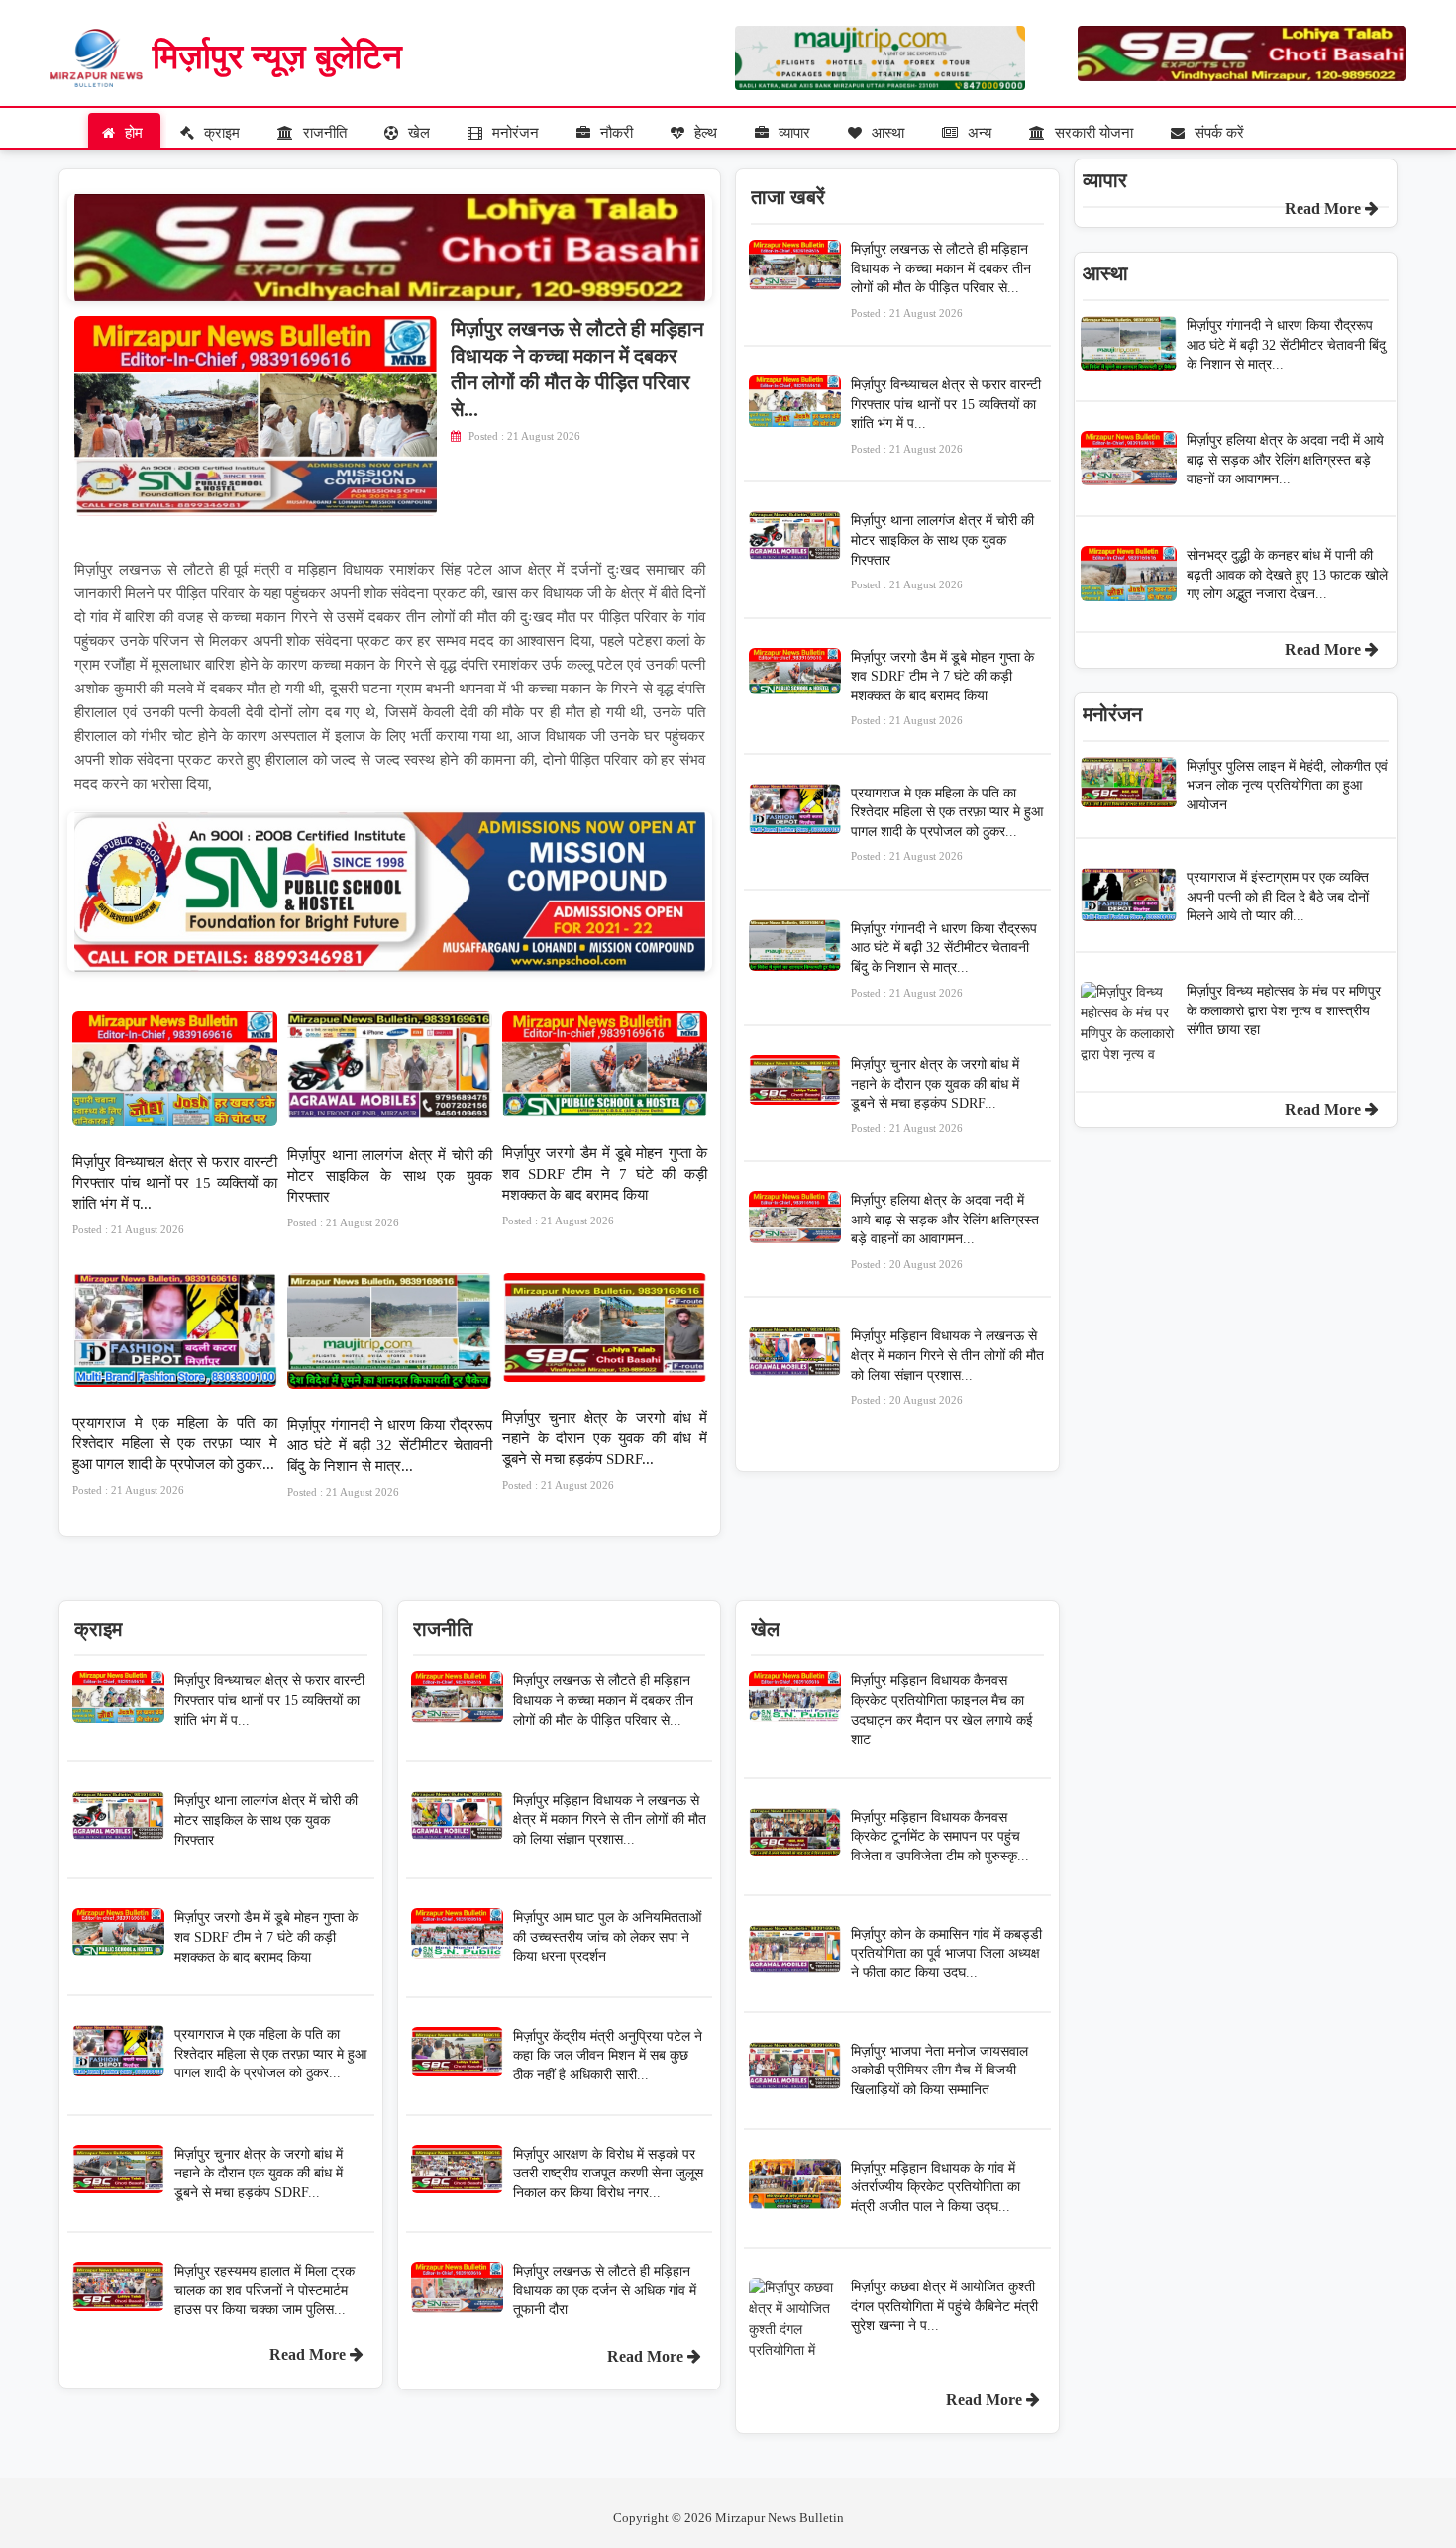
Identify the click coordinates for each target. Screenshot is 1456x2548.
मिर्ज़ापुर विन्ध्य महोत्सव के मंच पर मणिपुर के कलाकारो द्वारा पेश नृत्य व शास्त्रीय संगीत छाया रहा (1284, 1010)
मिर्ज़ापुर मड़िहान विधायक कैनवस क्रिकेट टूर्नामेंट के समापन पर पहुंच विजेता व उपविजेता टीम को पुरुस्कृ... (940, 1837)
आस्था (886, 133)
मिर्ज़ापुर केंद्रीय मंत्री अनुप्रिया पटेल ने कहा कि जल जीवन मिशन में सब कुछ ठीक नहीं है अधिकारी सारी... (608, 2056)
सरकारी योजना (1092, 133)
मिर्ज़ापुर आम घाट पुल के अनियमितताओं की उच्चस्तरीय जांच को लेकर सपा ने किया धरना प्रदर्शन (607, 1937)
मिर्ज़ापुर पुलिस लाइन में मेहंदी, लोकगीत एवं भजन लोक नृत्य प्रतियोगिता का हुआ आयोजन (1287, 786)
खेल (417, 133)
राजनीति (323, 133)
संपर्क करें (1217, 133)
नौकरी (615, 133)
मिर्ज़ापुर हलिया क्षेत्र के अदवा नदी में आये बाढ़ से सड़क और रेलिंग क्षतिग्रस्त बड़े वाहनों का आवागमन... (945, 1231)
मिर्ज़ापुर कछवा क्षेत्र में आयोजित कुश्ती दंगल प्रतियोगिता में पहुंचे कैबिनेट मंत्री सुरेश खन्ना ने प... (944, 2306)
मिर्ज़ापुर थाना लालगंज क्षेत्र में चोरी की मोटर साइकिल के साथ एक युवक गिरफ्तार (390, 1188)
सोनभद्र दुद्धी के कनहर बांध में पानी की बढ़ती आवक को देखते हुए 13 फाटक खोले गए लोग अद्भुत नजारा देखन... (1287, 575)
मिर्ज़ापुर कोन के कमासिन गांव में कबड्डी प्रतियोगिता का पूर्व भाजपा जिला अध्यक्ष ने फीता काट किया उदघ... (946, 1954)
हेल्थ (704, 133)
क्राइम (220, 133)
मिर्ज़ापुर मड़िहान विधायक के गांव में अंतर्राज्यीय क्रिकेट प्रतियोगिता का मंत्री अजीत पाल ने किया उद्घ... (936, 2187)
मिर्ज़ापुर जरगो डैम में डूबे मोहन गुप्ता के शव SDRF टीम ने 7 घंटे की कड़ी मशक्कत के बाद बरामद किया (605, 1186)
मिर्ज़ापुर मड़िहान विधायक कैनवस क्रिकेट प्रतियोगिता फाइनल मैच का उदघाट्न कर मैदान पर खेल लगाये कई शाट (942, 1710)
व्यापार (792, 133)
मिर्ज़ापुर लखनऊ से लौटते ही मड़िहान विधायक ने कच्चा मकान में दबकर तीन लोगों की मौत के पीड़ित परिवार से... (941, 280)
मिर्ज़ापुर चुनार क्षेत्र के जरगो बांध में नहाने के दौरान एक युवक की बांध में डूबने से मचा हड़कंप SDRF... (605, 1450)
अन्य (978, 133)
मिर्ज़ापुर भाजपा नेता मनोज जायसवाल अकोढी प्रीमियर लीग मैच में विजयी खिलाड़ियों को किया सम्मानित (939, 2070)
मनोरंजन (514, 133)
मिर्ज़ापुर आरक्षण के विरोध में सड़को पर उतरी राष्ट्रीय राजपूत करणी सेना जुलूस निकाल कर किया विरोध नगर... (608, 2174)
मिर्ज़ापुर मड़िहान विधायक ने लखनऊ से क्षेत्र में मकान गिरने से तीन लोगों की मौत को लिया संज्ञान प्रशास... (947, 1367)
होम (132, 133)
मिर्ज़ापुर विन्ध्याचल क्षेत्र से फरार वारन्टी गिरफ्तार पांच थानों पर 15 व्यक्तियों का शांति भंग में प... (175, 1195)
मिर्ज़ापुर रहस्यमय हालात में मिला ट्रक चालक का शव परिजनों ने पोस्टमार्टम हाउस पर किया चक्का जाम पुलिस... (264, 2290)
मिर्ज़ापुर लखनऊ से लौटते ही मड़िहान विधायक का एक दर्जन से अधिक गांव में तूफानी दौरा (605, 2290)
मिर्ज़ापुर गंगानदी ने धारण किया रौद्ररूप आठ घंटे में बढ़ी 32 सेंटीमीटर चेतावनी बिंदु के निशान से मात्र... (390, 1457)
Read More (310, 2354)
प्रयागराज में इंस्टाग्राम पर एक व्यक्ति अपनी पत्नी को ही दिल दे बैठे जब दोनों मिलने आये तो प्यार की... (1278, 897)
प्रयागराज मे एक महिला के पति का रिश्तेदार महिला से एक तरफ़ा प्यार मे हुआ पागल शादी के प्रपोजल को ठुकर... (175, 1455)
